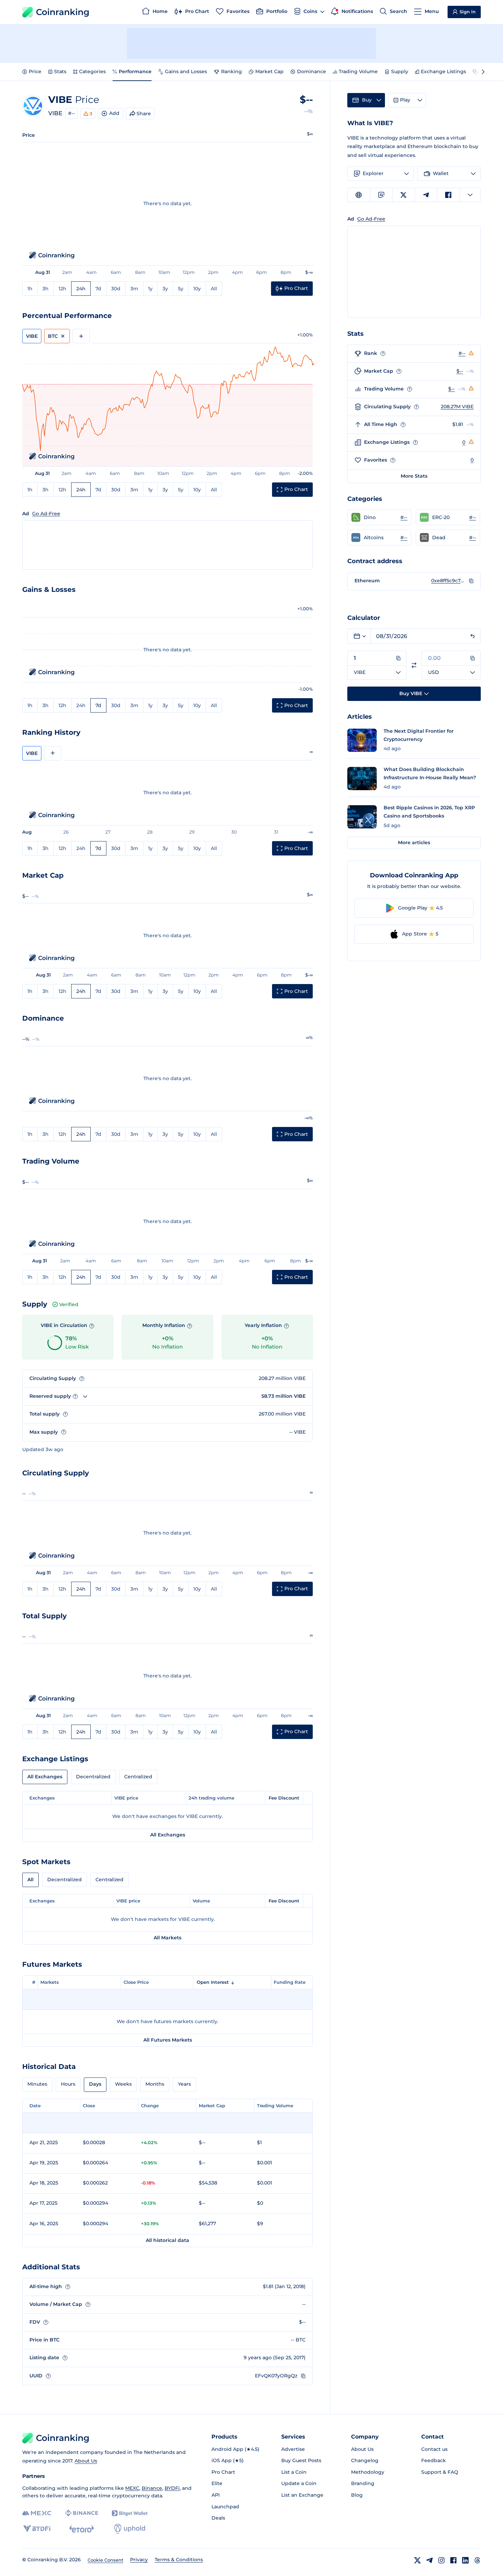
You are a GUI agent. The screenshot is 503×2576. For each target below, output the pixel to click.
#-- (72, 113)
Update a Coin (299, 2483)
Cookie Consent (105, 2560)
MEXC (132, 2488)
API (216, 2495)
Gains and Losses (186, 71)
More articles (414, 842)
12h (62, 289)
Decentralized (93, 1777)
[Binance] (82, 2513)
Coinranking (63, 12)
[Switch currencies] (414, 665)
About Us (86, 2461)
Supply (400, 71)
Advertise (293, 2449)
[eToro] (82, 2529)
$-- (460, 371)
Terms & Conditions (179, 2560)
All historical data (167, 2240)
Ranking (231, 71)
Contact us (434, 2449)
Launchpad (225, 2507)
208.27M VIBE (457, 407)
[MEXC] (37, 2513)
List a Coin (294, 2472)
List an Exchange (302, 2495)
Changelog (365, 2460)
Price (35, 71)
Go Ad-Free (46, 514)
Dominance (312, 71)
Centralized (138, 1777)
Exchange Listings (443, 71)
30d (116, 289)
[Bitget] (130, 2513)
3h (46, 289)
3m (134, 289)
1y (150, 289)
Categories (92, 71)
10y (197, 289)
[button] (379, 517)
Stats (60, 71)
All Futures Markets (168, 2040)
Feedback (434, 2460)
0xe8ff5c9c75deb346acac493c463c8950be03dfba (448, 581)
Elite (217, 2483)
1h (30, 289)
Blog (357, 2495)
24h (81, 289)
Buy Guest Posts (301, 2460)
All (214, 289)
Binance (152, 2488)
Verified (69, 1304)
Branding (363, 2483)
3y (165, 289)
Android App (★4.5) (235, 2449)
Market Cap (269, 71)
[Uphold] (130, 2529)
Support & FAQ (440, 2472)
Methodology (368, 2472)
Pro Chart (223, 2472)
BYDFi (172, 2488)
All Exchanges (45, 1777)
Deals (218, 2518)
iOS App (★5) (228, 2460)
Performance (135, 71)
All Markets (167, 1938)
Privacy (139, 2560)
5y (181, 289)
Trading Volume (358, 71)
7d (98, 289)
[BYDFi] (37, 2529)
